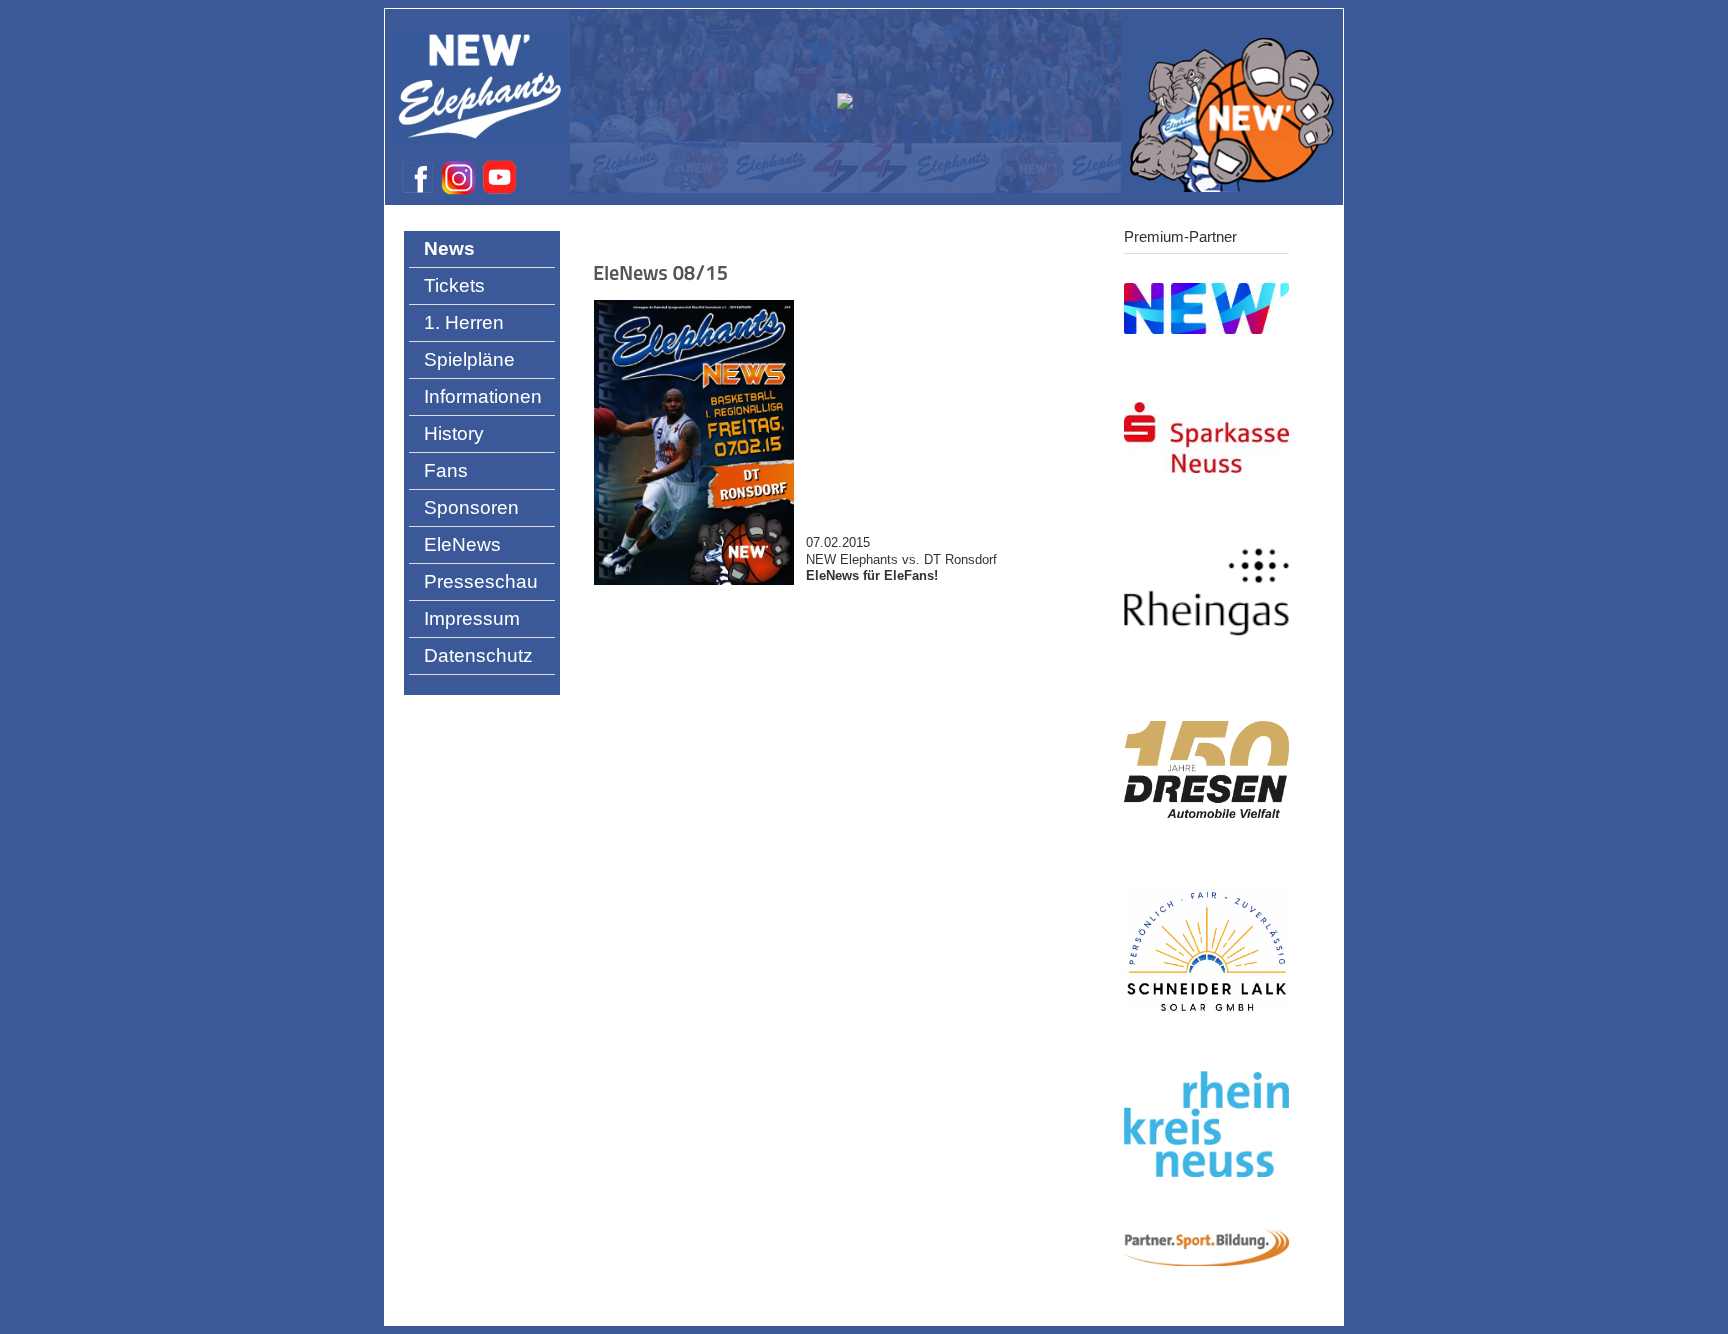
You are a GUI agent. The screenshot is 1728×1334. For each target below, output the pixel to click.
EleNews (462, 544)
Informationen (483, 396)
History (454, 433)
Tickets (454, 285)
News (449, 248)
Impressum (472, 618)
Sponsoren (471, 507)
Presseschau (481, 581)
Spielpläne (469, 359)
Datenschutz (478, 655)
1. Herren (464, 322)
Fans (446, 470)
